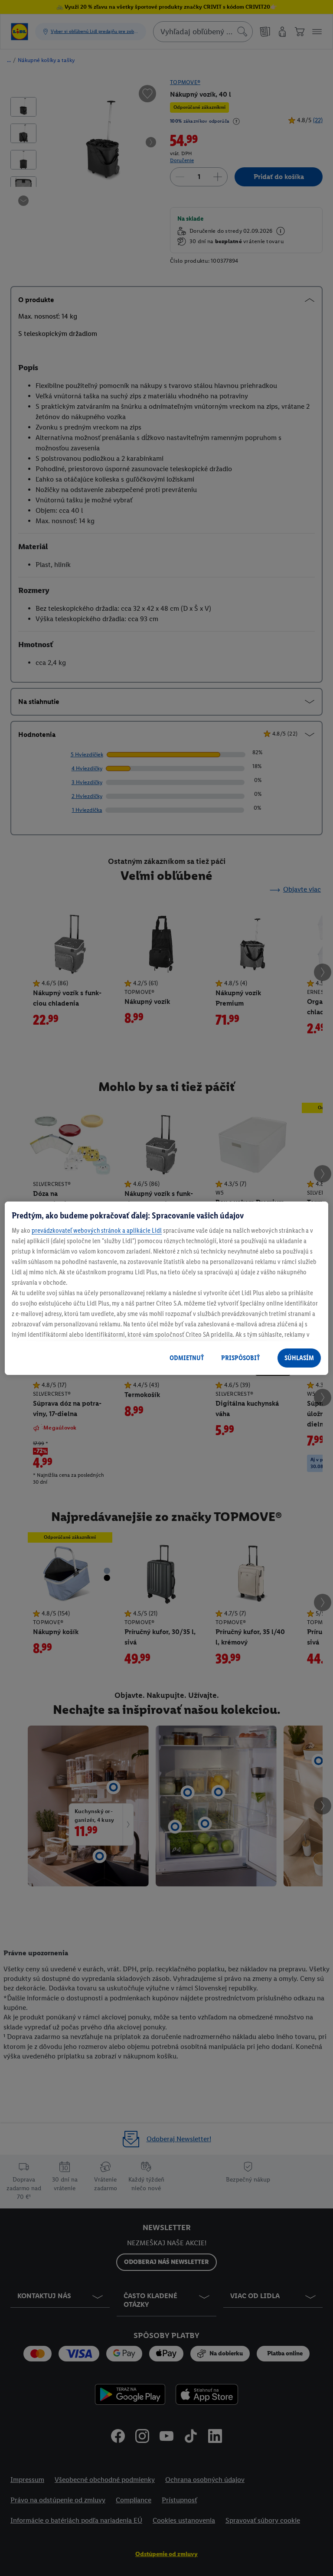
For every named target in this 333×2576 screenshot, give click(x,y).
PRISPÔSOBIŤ (240, 1358)
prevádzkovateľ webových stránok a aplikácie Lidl (97, 1230)
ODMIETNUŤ (187, 1358)
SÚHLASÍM (299, 1358)
